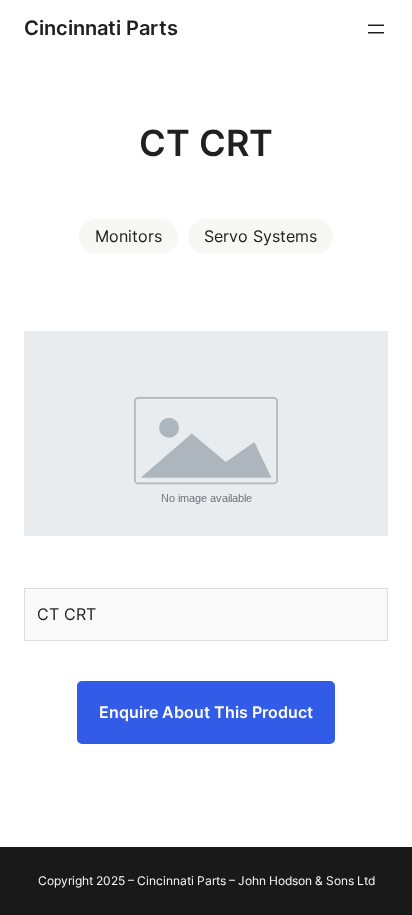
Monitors (128, 236)
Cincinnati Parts (101, 28)
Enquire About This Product (206, 712)
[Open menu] (376, 29)
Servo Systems (260, 236)
